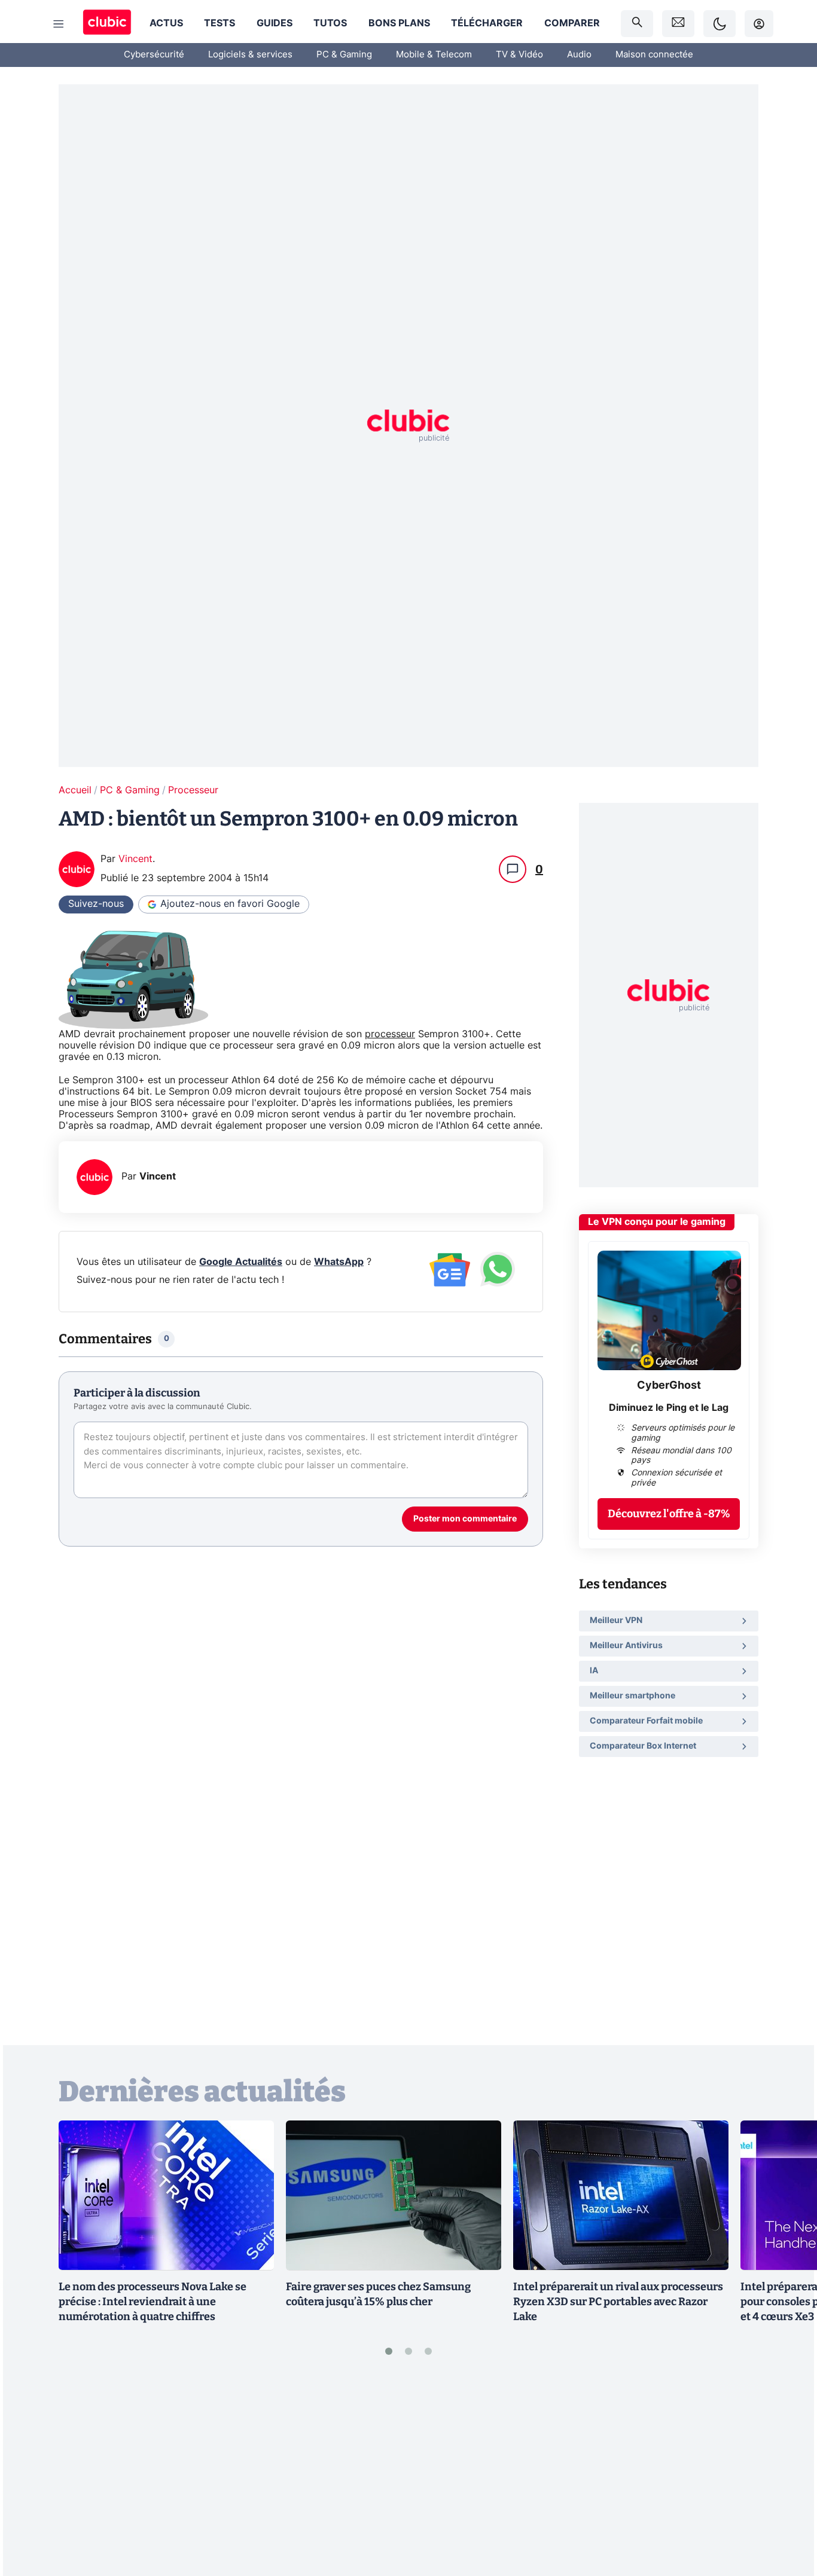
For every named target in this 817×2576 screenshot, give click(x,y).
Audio (579, 55)
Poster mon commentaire (465, 1519)
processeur (390, 1034)
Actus (166, 23)
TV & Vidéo (519, 55)
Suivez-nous (96, 904)
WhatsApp (339, 1262)
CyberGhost (669, 1386)
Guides (275, 23)
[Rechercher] (637, 24)
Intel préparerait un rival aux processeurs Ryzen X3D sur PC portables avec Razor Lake (618, 2302)
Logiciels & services (250, 55)
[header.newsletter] (678, 24)
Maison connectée (654, 55)
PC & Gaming (344, 55)
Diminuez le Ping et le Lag (669, 1407)
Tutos (330, 23)
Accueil (75, 790)
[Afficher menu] (59, 24)
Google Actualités (241, 1262)
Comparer (572, 23)
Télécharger (487, 23)
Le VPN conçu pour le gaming (657, 1222)
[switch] (720, 24)
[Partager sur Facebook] (787, 2474)
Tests (220, 23)
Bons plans (399, 23)
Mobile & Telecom (434, 55)
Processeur (193, 790)
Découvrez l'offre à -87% (669, 1513)
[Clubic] (107, 24)
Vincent (135, 859)
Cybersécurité (154, 55)
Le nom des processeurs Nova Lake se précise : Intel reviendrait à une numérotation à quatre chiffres (153, 2302)
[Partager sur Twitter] (787, 2513)
